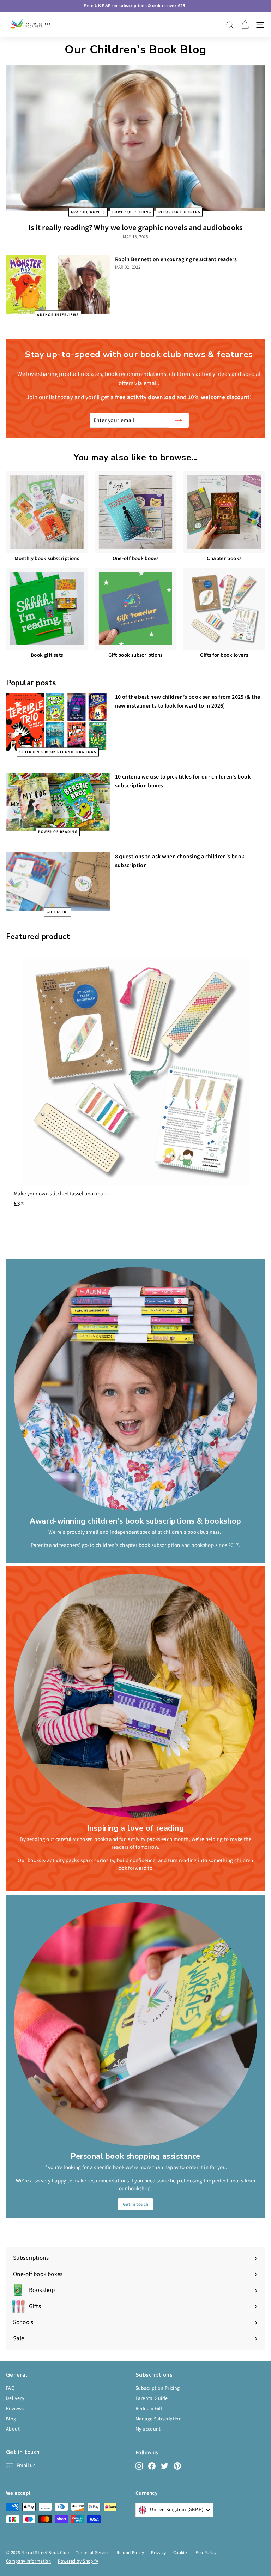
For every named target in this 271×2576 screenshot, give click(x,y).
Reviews (15, 2409)
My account (148, 2429)
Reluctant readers (179, 212)
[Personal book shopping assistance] (135, 2024)
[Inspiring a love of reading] (135, 1696)
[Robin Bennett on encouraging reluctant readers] (58, 284)
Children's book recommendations (58, 752)
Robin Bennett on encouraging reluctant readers (176, 259)
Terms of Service (93, 2553)
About (13, 2429)
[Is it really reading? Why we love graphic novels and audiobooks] (135, 138)
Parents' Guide (152, 2398)
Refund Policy (130, 2553)
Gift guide (58, 912)
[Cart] (245, 25)
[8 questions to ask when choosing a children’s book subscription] (58, 881)
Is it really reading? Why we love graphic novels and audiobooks (135, 228)
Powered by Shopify (78, 2561)
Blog (11, 2419)
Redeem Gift (149, 2409)
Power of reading (132, 212)
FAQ (10, 2388)
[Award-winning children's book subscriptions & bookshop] (135, 1389)
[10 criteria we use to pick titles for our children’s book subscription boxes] (58, 802)
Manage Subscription (159, 2419)
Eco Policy (206, 2553)
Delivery (15, 2398)
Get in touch (136, 2204)
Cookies (181, 2553)
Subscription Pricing (158, 2388)
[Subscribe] (179, 420)
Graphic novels (88, 212)
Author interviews (58, 314)
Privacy (159, 2553)
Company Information (28, 2561)
